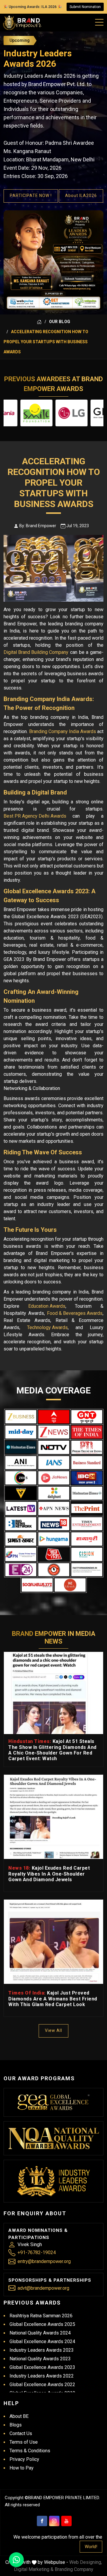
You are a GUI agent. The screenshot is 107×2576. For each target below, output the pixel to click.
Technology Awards (47, 1327)
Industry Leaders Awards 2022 (42, 2376)
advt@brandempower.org (43, 2288)
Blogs (16, 2425)
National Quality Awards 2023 (40, 2359)
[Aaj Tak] (54, 1554)
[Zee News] (54, 1432)
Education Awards (47, 1306)
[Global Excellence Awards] (54, 2102)
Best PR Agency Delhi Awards (35, 816)
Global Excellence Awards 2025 (42, 2324)
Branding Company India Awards (63, 731)
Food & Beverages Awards (75, 1313)
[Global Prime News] (21, 1554)
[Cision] (87, 1554)
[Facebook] (42, 2521)
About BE (19, 2416)
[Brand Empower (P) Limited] (22, 23)
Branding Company (74, 2569)
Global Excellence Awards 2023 (42, 2367)
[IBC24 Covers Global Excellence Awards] (87, 1478)
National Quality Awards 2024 (40, 2333)
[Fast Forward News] (87, 1570)
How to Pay (22, 2468)
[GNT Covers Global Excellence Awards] (87, 1417)
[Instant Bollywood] (54, 1570)
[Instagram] (54, 2521)
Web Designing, (86, 2562)
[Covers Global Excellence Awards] (21, 1447)
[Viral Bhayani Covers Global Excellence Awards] (21, 1493)
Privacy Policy (24, 2459)
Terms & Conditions (30, 2451)
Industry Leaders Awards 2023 (42, 2350)
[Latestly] (21, 1508)
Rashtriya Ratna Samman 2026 (41, 2316)
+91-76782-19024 (37, 2252)
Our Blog (60, 322)
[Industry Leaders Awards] (54, 2181)
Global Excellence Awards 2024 (42, 2341)
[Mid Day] (21, 1432)
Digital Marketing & (34, 2569)
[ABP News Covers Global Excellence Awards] (54, 1417)
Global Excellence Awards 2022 (42, 2384)
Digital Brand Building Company (36, 652)
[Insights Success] (21, 1570)
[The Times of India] (87, 1432)
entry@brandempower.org (44, 2261)
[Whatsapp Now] (16, 2560)
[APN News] (54, 1508)
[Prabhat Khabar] (21, 1539)
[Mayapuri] (87, 1539)
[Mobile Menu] (100, 21)
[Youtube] (66, 2521)
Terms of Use (24, 2442)
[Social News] (37, 1585)
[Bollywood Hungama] (54, 1539)
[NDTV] (54, 1447)
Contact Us (21, 2433)
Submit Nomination (85, 7)
